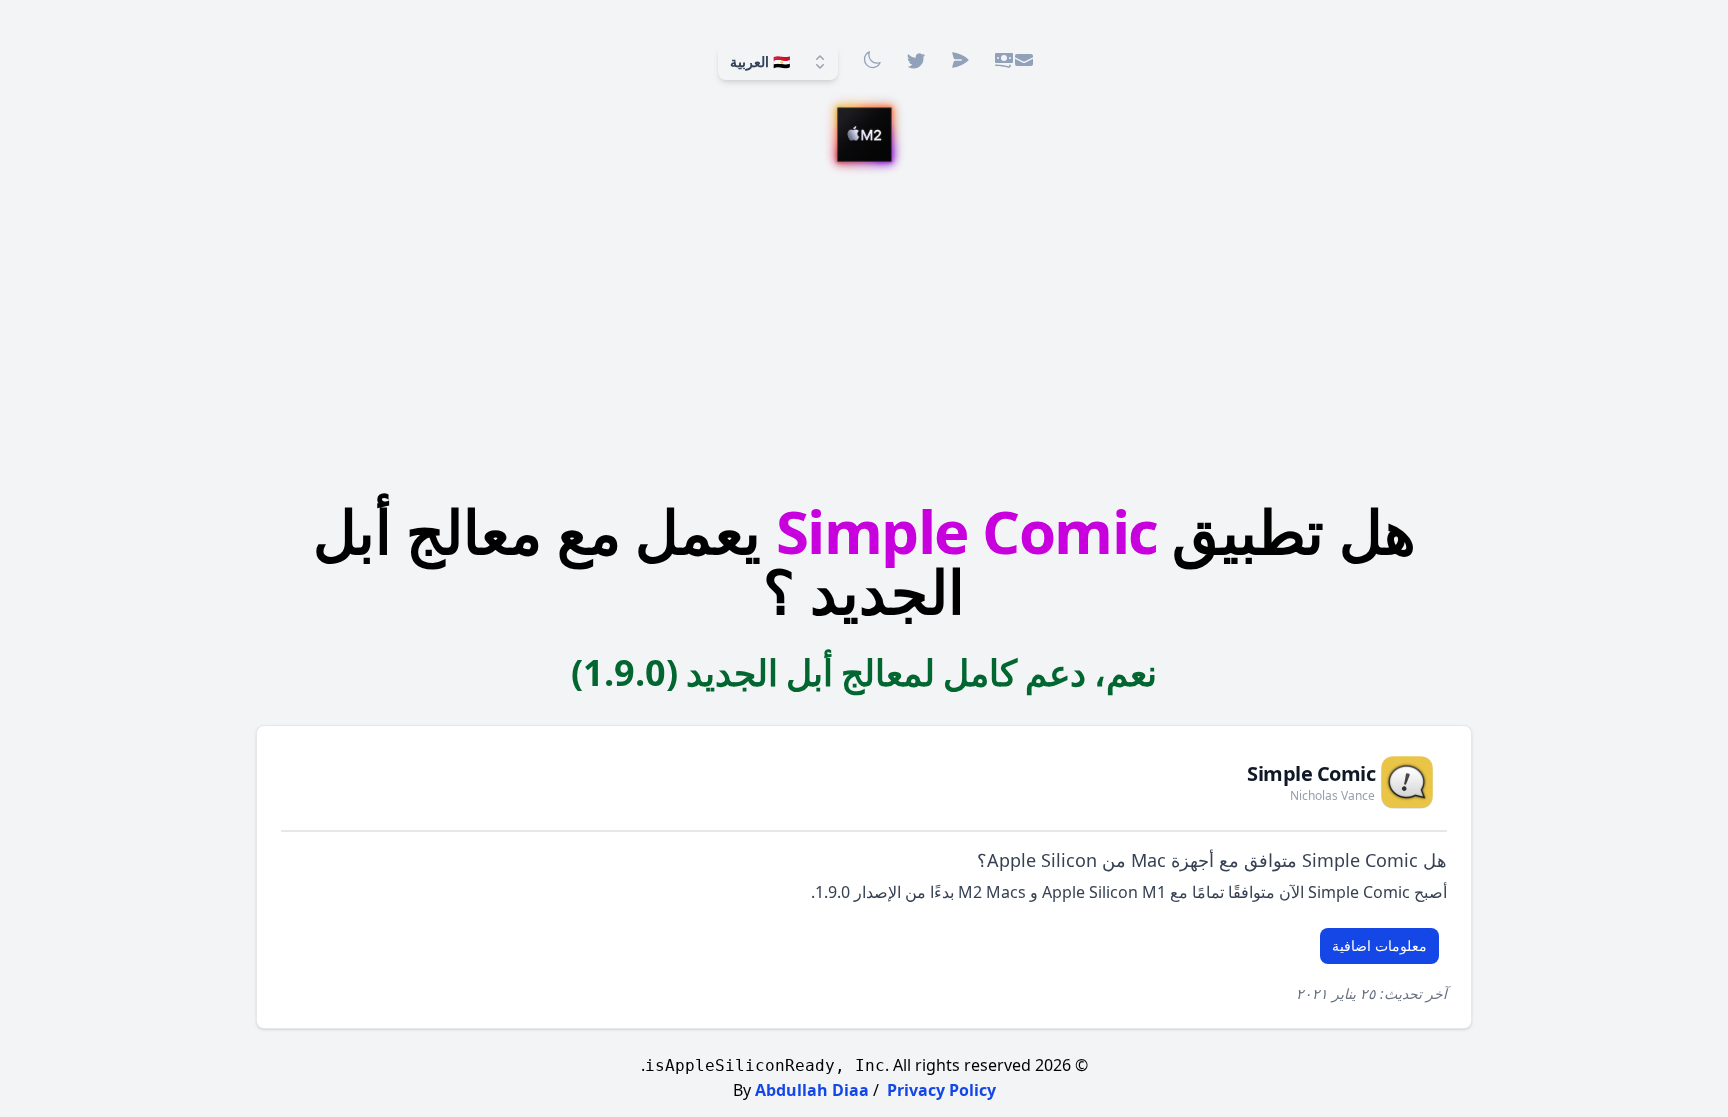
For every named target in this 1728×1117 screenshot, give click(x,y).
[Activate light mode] (872, 60)
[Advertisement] (864, 335)
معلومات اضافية (1379, 945)
